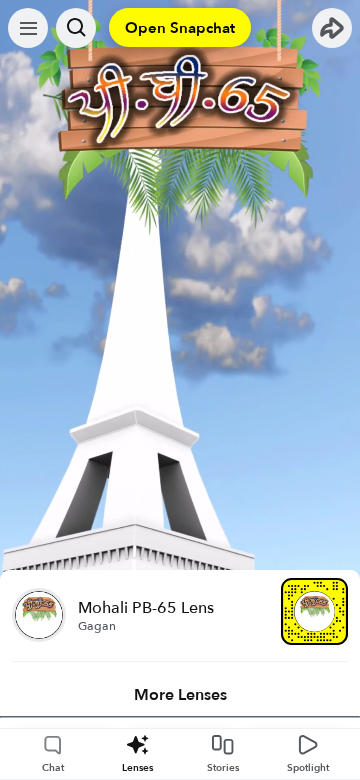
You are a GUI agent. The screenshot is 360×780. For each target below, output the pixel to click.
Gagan (97, 626)
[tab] (180, 695)
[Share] (332, 28)
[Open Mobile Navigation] (28, 28)
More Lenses (180, 695)
